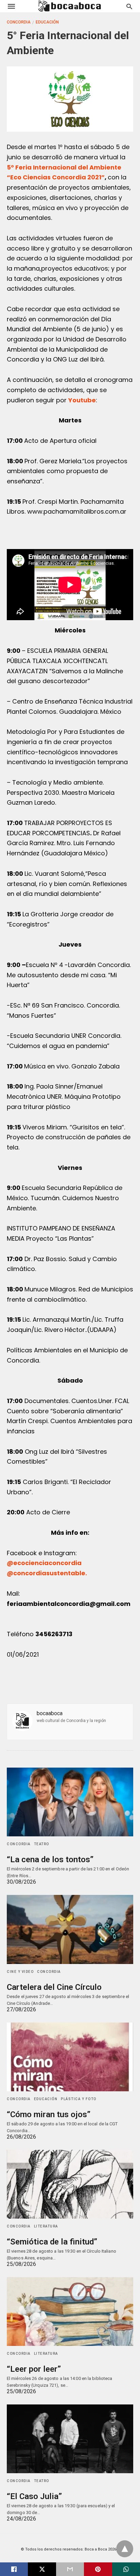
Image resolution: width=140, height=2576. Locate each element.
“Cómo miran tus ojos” (49, 2114)
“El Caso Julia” (34, 2496)
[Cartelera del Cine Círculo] (70, 1929)
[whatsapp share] (126, 2569)
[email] (70, 2569)
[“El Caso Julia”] (70, 2439)
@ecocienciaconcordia (44, 1563)
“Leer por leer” (34, 2369)
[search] (129, 6)
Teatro (42, 1844)
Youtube (82, 400)
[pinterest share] (98, 2569)
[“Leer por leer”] (70, 2312)
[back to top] (125, 2549)
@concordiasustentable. (47, 1573)
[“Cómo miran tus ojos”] (70, 2057)
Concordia (19, 22)
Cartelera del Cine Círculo (54, 1987)
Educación (47, 22)
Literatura (46, 2226)
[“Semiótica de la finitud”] (70, 2184)
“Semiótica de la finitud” (52, 2242)
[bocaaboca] (70, 6)
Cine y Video (20, 1972)
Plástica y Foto (79, 2099)
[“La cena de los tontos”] (70, 1802)
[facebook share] (14, 2569)
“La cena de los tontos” (50, 1859)
